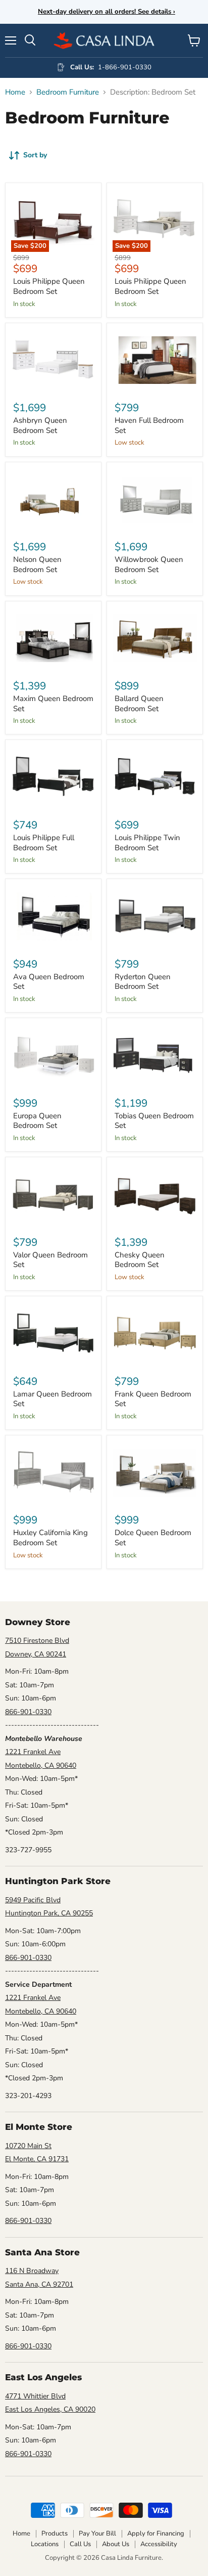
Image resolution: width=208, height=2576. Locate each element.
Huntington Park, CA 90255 (49, 1913)
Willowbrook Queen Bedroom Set (149, 564)
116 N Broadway (32, 2271)
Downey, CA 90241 (36, 1654)
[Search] (30, 40)
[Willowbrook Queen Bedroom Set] (155, 499)
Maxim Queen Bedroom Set (53, 704)
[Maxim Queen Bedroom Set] (53, 639)
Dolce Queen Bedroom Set (153, 1538)
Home (15, 92)
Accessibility (159, 2544)
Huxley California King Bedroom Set (50, 1538)
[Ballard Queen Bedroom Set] (155, 639)
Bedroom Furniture (68, 92)
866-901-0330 (28, 1712)
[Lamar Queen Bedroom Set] (53, 1334)
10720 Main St (28, 2146)
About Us (116, 2544)
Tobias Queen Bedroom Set (154, 1121)
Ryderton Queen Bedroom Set (143, 982)
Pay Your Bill (97, 2534)
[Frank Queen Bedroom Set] (155, 1334)
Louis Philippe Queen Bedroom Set (49, 286)
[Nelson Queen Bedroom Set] (53, 499)
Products (55, 2534)
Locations (45, 2544)
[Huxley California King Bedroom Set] (53, 1473)
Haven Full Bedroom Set (149, 425)
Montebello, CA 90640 (41, 1765)
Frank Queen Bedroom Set (153, 1399)
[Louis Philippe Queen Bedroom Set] (53, 220)
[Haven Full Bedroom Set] (155, 360)
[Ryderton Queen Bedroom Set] (155, 916)
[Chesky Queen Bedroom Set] (155, 1194)
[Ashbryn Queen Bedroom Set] (53, 360)
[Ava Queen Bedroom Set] (53, 916)
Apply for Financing (156, 2534)
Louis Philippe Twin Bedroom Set (147, 843)
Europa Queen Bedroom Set (37, 1121)
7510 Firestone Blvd (37, 1641)
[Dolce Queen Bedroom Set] (155, 1473)
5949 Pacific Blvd (33, 1900)
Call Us (80, 2544)
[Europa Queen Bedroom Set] (53, 1055)
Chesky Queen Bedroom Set (140, 1260)
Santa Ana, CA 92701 (39, 2284)
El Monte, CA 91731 (37, 2159)
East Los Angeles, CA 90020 (50, 2409)
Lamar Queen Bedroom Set (53, 1399)
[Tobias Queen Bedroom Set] (155, 1055)
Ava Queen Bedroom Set (49, 982)
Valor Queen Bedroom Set (50, 1260)
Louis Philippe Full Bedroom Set (44, 843)
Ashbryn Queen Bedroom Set (40, 425)
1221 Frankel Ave (33, 1752)
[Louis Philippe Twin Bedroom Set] (155, 777)
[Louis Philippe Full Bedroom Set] (53, 777)
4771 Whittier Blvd (35, 2396)
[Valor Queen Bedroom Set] (53, 1194)
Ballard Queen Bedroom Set (139, 704)
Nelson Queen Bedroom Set (37, 564)
